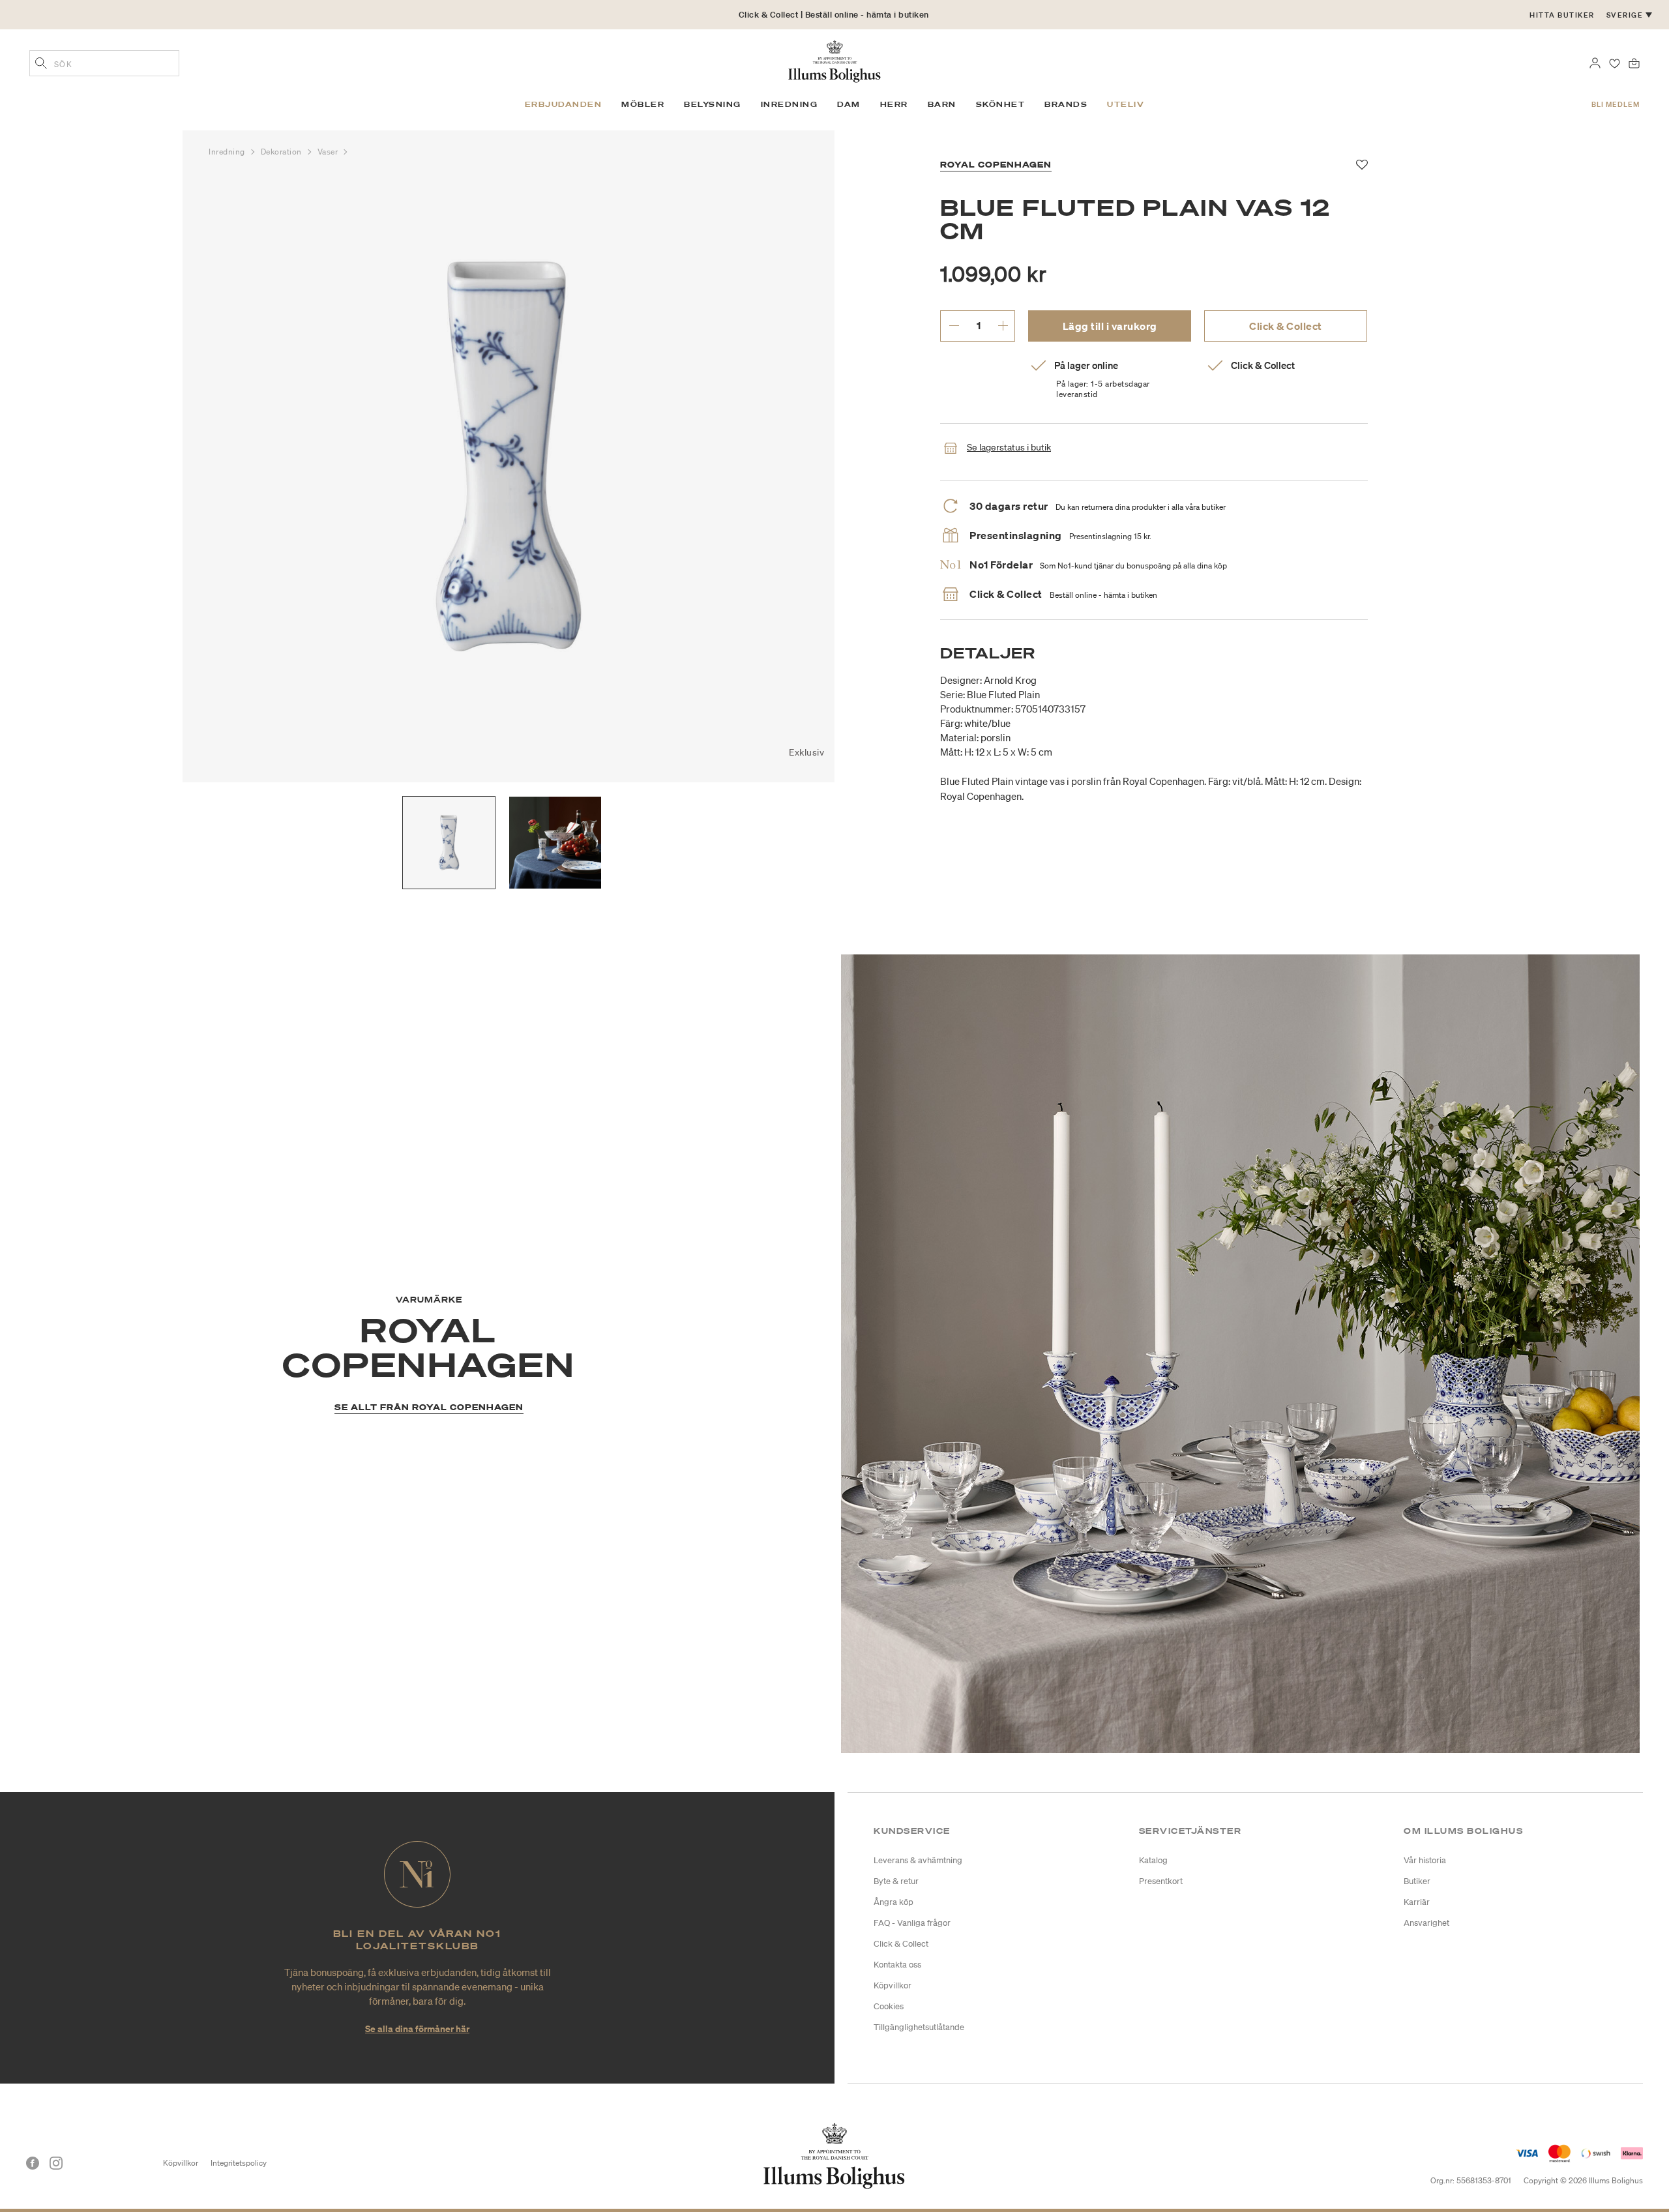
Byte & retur (896, 1881)
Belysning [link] (713, 104)
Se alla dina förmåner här (417, 2028)
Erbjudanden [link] (564, 104)
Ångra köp (894, 1902)
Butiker (1417, 1881)
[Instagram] (56, 2163)
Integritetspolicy (239, 2163)
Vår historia (1425, 1860)
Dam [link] (849, 104)
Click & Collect (1286, 326)
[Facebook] (33, 2163)
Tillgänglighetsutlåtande (919, 2027)
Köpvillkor (893, 1985)
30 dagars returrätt (834, 28)
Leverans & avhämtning (918, 1860)
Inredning (228, 152)
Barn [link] (942, 104)
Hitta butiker (1562, 15)
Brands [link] (1066, 104)
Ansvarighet (1426, 1923)
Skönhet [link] (1001, 104)
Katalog (1153, 1860)
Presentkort (1161, 1881)
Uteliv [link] (1126, 104)
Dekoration (283, 152)
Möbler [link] (643, 104)
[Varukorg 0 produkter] (1634, 62)
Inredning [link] (790, 104)
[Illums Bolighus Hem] (834, 60)
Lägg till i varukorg (1110, 326)
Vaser (329, 152)
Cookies (889, 2006)
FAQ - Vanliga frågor (912, 1923)
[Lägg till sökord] (41, 65)
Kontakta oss (897, 1965)
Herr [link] (894, 104)
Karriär (1417, 1902)
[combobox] (104, 63)
